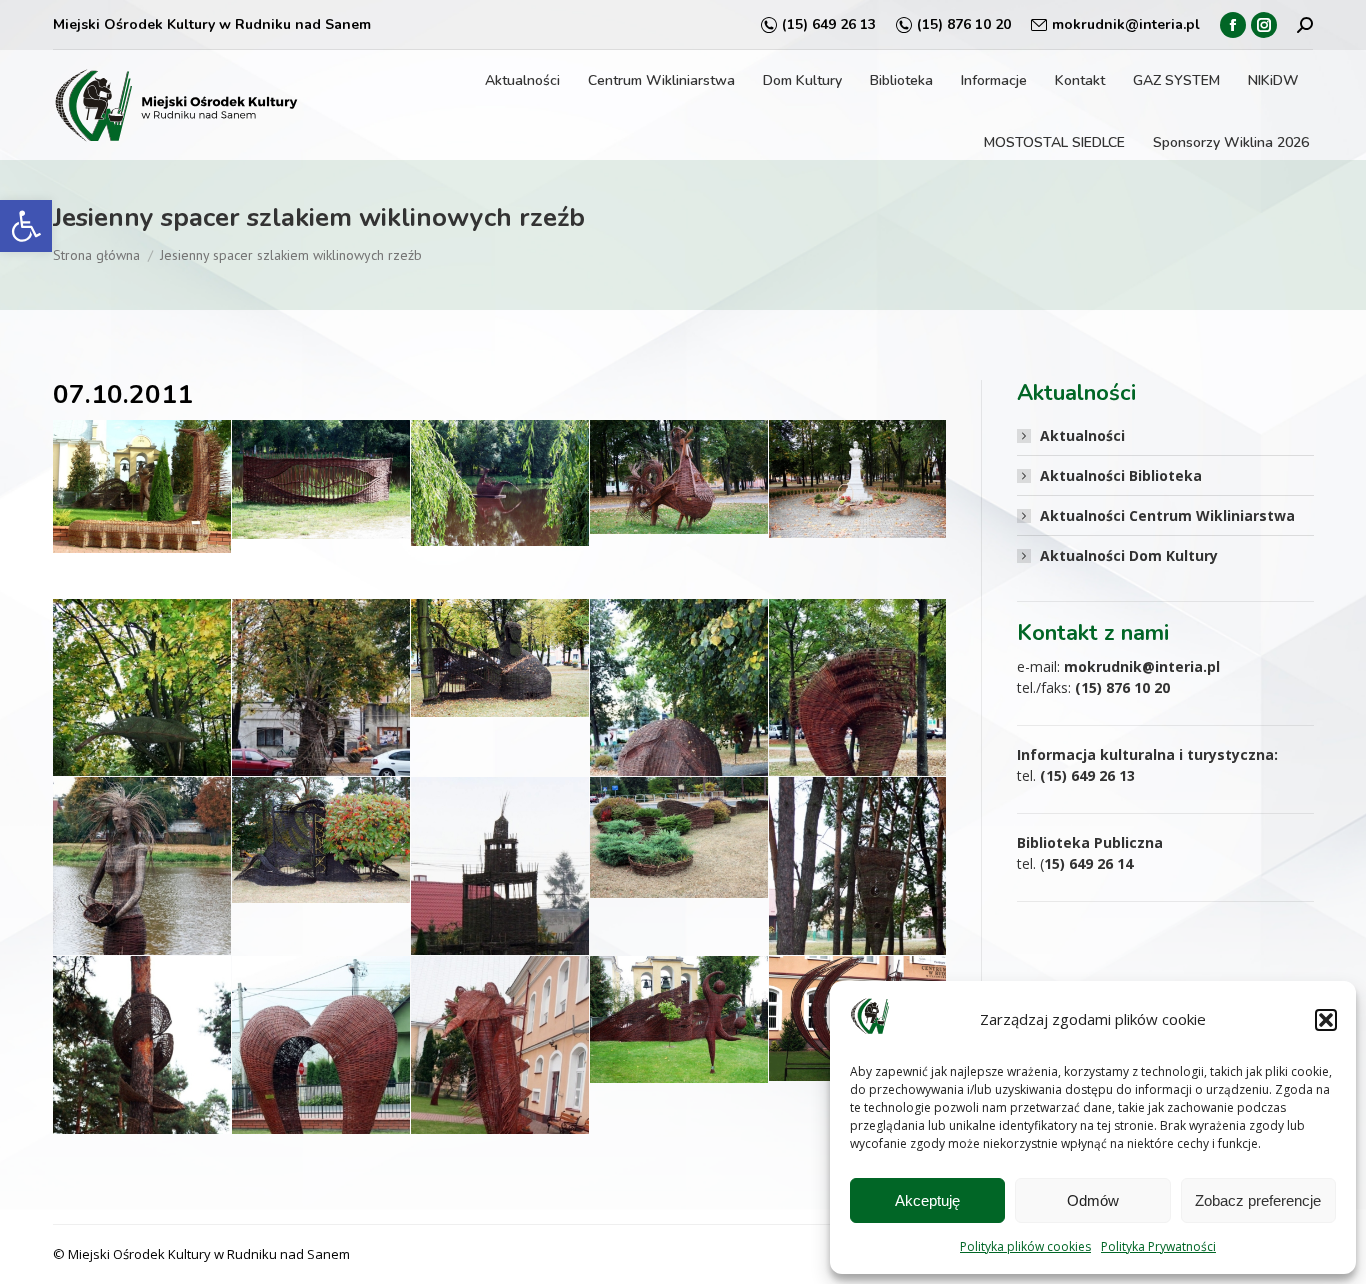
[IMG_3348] (857, 910)
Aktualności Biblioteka (1121, 475)
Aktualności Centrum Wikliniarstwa (1167, 515)
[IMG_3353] (321, 1089)
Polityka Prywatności (1158, 1246)
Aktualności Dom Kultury (1129, 555)
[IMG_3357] (500, 1094)
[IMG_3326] (679, 735)
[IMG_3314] (857, 479)
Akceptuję (927, 1200)
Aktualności (1082, 435)
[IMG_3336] (321, 839)
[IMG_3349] (142, 1089)
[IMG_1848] (500, 483)
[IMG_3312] (679, 477)
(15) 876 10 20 (964, 24)
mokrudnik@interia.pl (1126, 24)
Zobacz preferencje (1258, 1200)
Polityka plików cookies (1025, 1246)
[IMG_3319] (321, 739)
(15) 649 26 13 (829, 24)
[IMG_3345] (679, 837)
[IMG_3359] (679, 1019)
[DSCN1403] (142, 486)
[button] (26, 226)
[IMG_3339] (500, 905)
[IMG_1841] (321, 479)
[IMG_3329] (857, 732)
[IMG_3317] (142, 731)
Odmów (1093, 1200)
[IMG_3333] (142, 907)
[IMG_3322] (500, 658)
